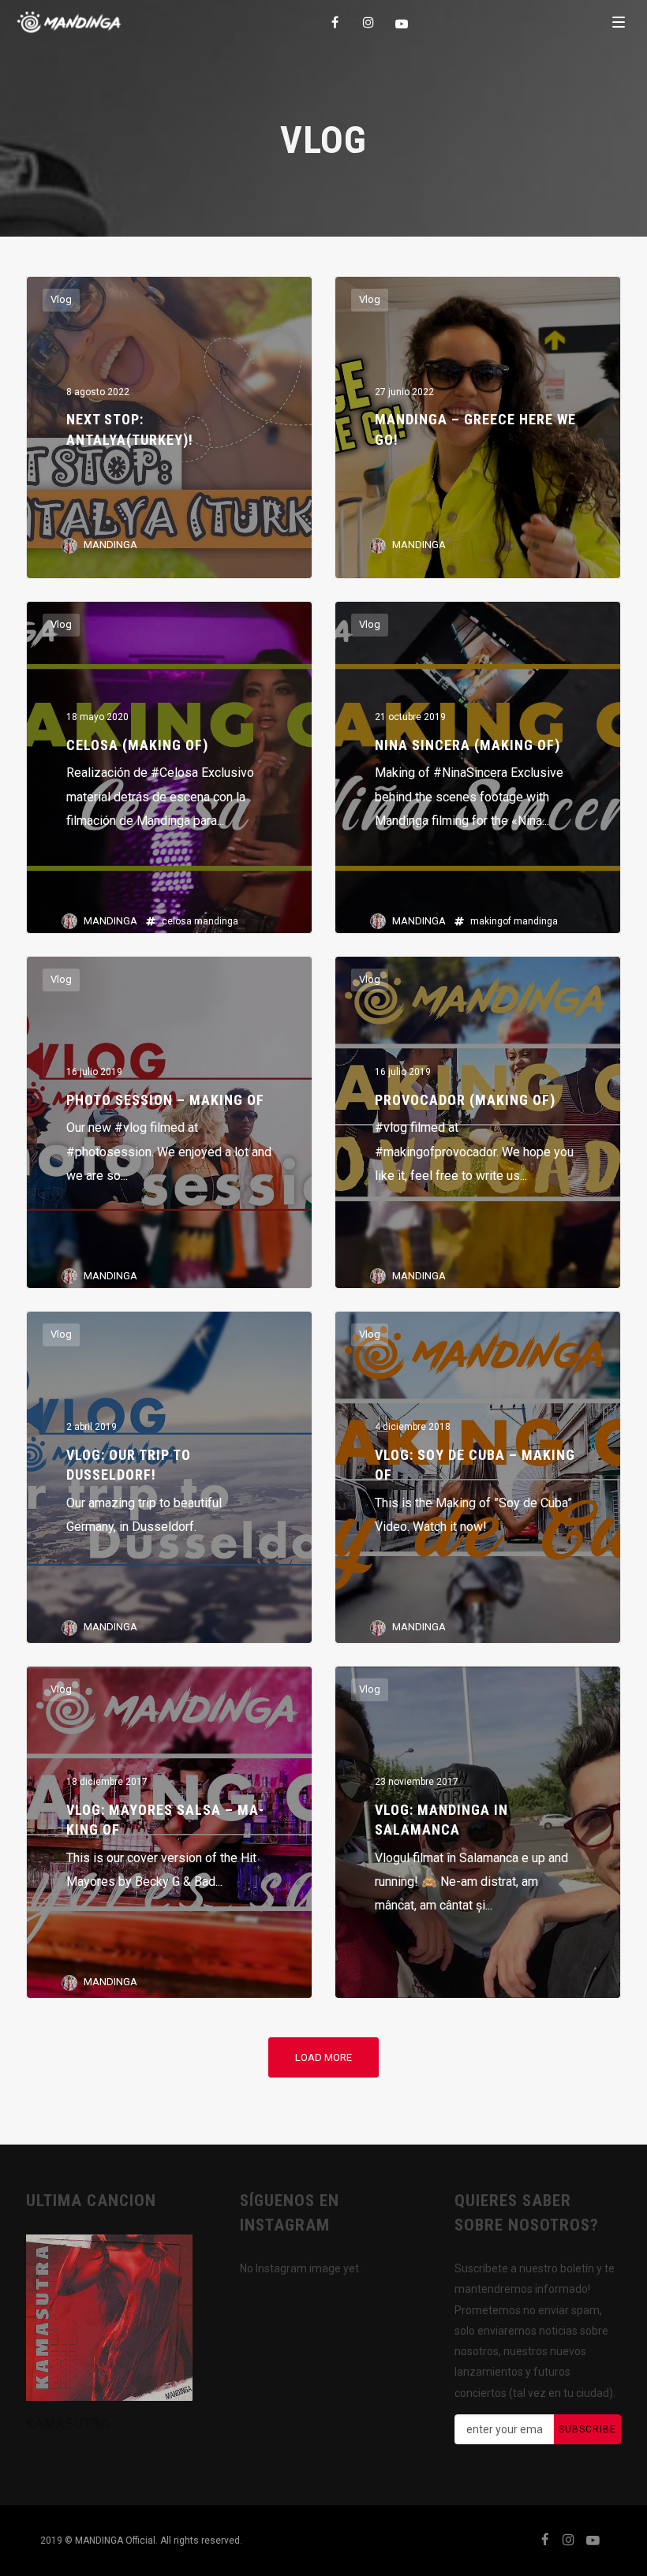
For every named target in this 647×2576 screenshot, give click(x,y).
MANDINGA (110, 545)
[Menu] (619, 21)
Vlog (61, 299)
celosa (177, 921)
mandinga (216, 921)
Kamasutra (68, 2423)
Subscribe (587, 2429)
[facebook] (336, 22)
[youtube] (402, 24)
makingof (491, 921)
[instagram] (369, 22)
